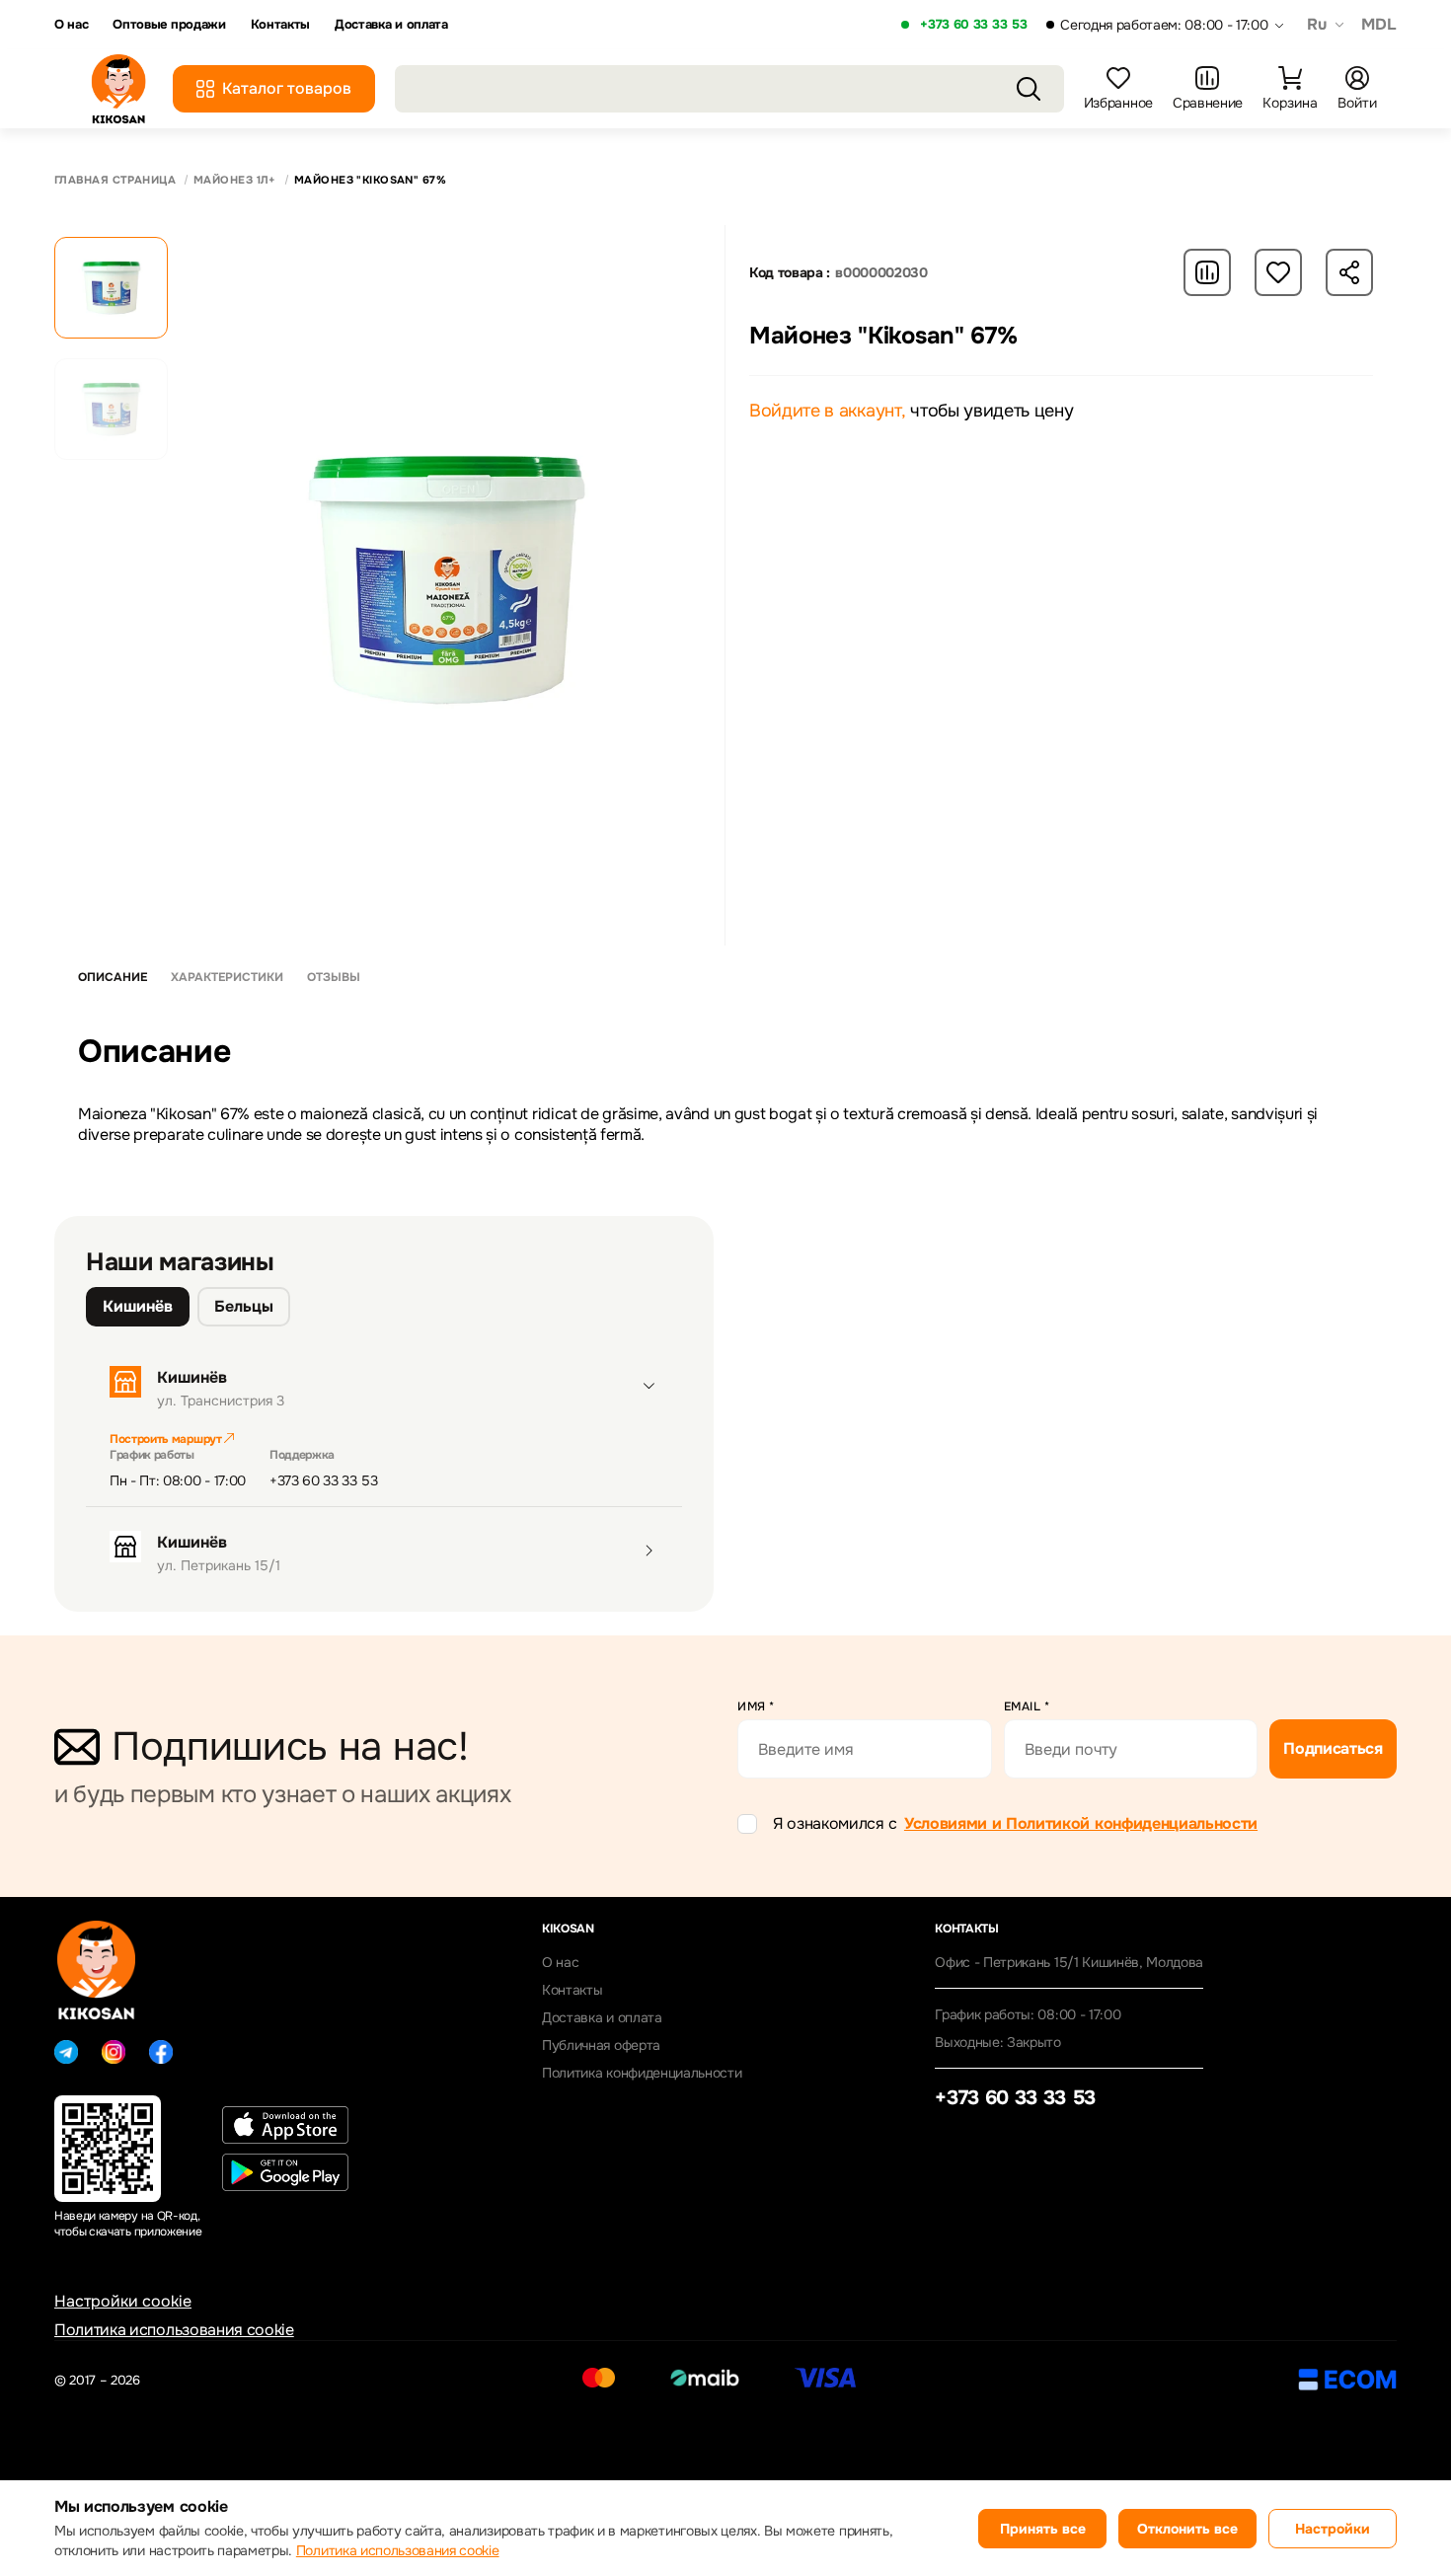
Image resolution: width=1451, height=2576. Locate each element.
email (1027, 1706)
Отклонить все (1187, 2529)
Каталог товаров (287, 88)
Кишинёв (138, 1306)
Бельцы (244, 1306)
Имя (756, 1706)
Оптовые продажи (169, 25)
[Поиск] (1029, 89)
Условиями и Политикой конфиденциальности (1081, 1823)
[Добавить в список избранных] (1278, 272)
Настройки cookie (123, 2301)
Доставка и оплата (391, 25)
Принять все (1043, 2529)
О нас (71, 25)
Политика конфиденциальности (642, 2073)
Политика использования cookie (174, 2330)
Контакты (280, 25)
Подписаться (1333, 1748)
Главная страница (115, 180)
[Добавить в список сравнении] (1207, 272)
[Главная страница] (118, 89)
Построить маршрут (167, 1439)
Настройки (1333, 2529)
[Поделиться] (1349, 272)
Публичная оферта (601, 2045)
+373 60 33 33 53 (973, 25)
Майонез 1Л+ (235, 180)
